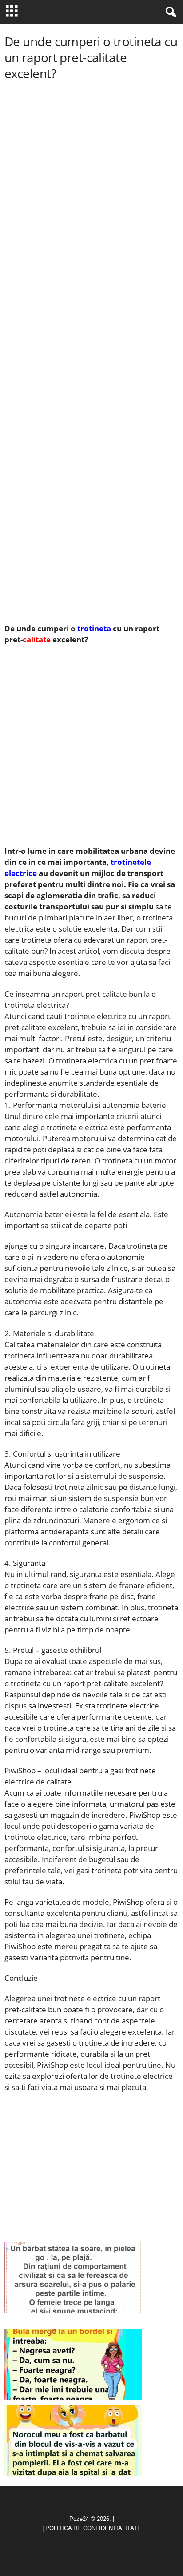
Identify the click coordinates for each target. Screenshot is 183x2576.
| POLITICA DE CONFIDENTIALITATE (92, 2528)
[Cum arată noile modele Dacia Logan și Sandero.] (73, 2365)
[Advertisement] (91, 162)
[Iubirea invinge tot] (73, 2440)
